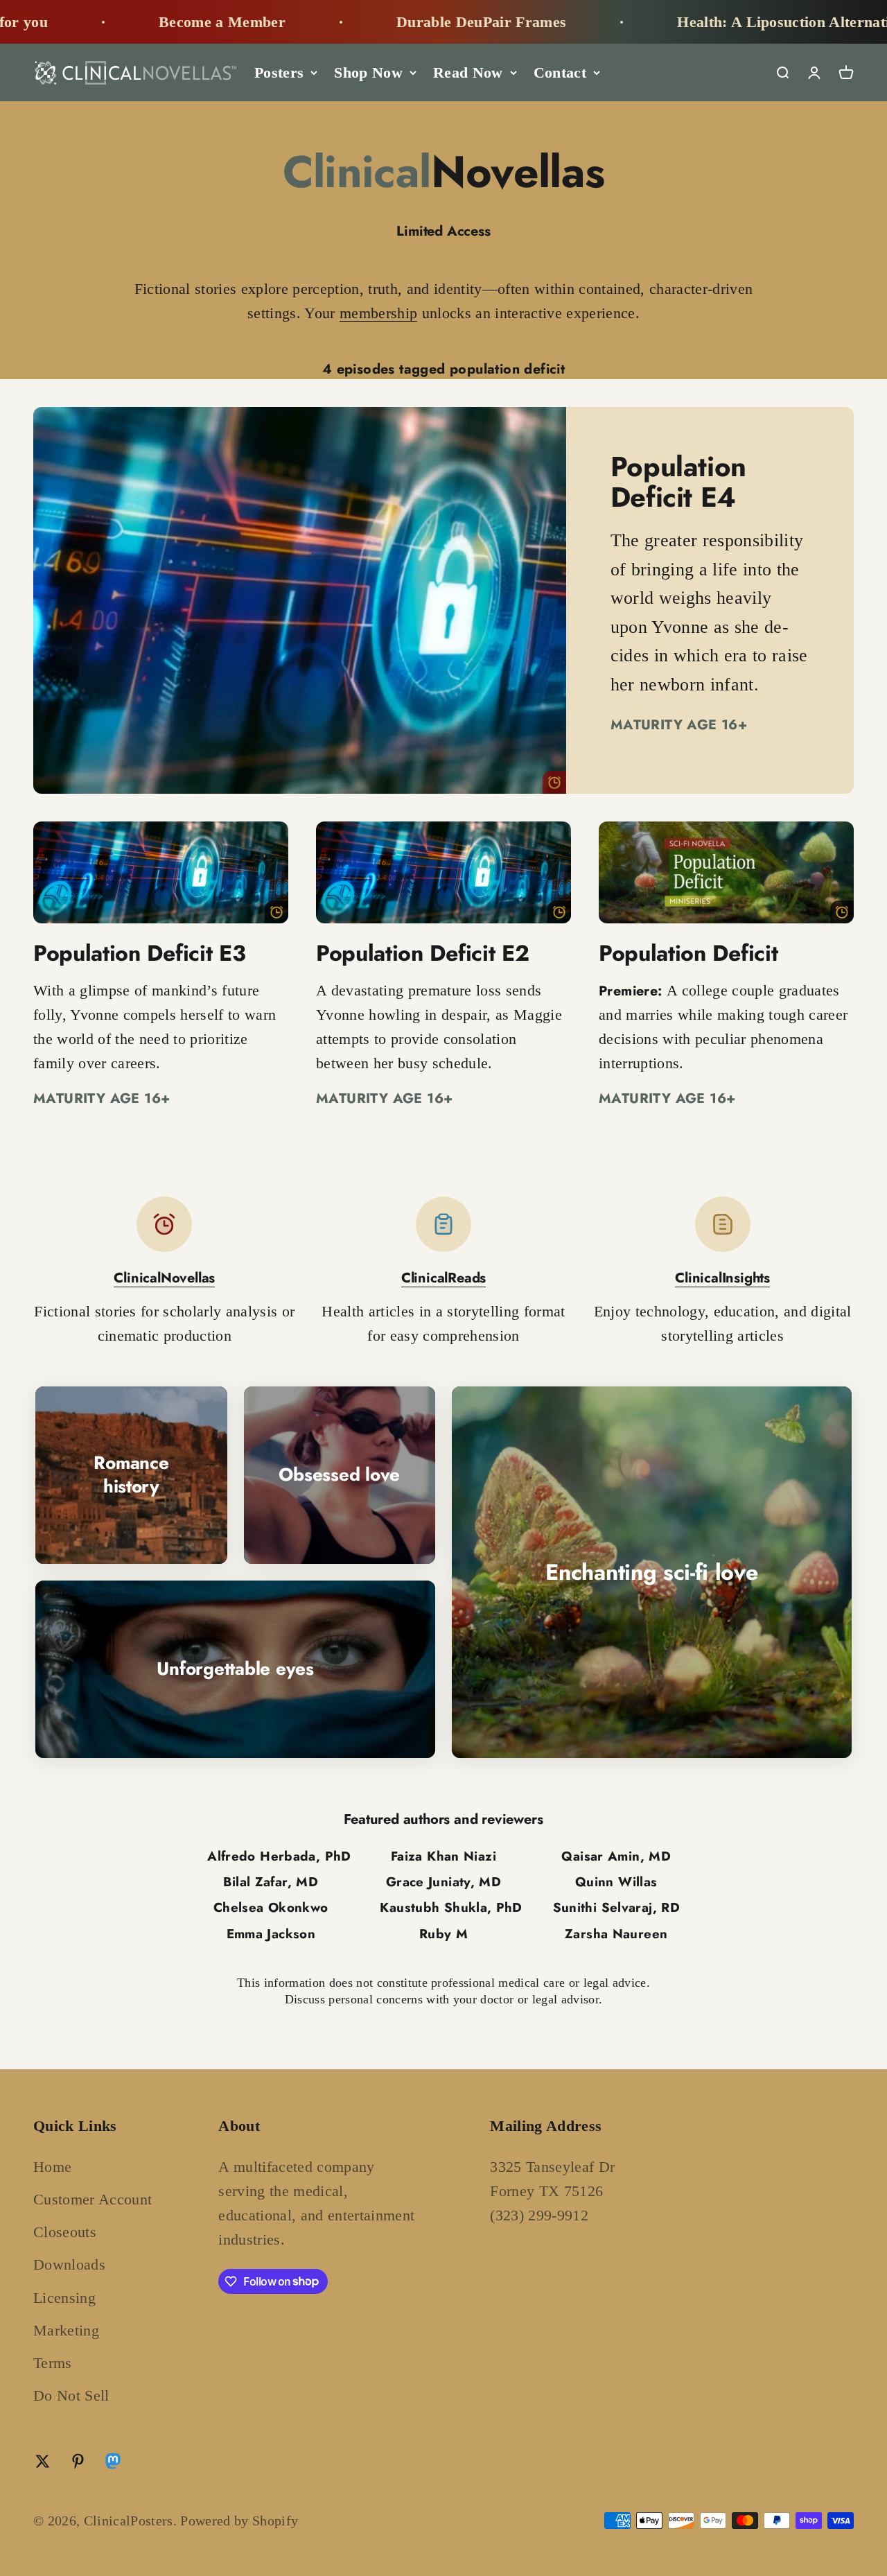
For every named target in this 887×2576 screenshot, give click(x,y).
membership (378, 313)
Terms (53, 2363)
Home (52, 2167)
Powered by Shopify (239, 2521)
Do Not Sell (71, 2395)
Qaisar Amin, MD (616, 1856)
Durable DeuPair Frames (412, 22)
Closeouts (65, 2232)
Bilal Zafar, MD (271, 1882)
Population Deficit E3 (139, 953)
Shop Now (368, 72)
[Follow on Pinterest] (78, 2461)
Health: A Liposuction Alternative (722, 22)
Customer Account (93, 2199)
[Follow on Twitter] (43, 2461)
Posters (279, 72)
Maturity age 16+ (679, 724)
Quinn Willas (616, 1882)
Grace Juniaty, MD (443, 1882)
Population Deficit (688, 953)
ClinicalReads (443, 1278)
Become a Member (153, 22)
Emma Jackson (271, 1934)
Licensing (64, 2298)
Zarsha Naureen (616, 1934)
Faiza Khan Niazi (443, 1856)
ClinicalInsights (722, 1278)
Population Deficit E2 (422, 953)
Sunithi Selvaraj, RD (616, 1907)
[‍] (300, 600)
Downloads (69, 2264)
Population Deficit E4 (678, 482)
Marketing (66, 2330)
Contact (560, 72)
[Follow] (113, 2464)
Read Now (468, 72)
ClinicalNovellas (164, 1278)
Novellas (444, 172)
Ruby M (443, 1934)
